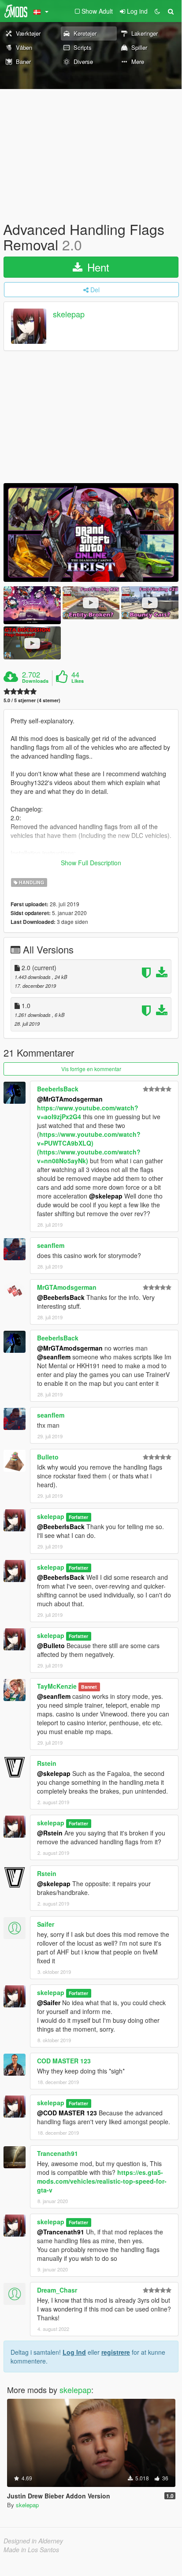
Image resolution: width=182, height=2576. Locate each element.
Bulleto (48, 1457)
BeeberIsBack (58, 1089)
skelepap (69, 314)
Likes (78, 681)
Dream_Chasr (57, 2290)
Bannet (89, 1687)
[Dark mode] (157, 11)
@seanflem (54, 1357)
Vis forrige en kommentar (91, 1069)
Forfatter (78, 1517)
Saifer (46, 1924)
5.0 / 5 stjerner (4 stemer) (32, 700)
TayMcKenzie (57, 1686)
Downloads (35, 681)
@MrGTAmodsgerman (70, 1099)
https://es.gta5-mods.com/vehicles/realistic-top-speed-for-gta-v (102, 2181)
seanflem (51, 1245)
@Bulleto (51, 1645)
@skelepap (106, 1196)
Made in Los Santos (31, 2550)
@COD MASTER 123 (67, 2113)
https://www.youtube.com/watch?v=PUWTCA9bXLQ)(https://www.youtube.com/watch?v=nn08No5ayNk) (89, 1147)
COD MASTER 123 (64, 2061)
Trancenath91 (58, 2153)
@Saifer (49, 2003)
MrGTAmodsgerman (67, 1287)
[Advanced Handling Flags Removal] (91, 532)
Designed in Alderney (33, 2541)
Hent (97, 267)
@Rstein (50, 1833)
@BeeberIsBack (61, 1297)
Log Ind (74, 2352)
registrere (116, 2352)
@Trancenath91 (61, 2232)
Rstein (47, 1763)
